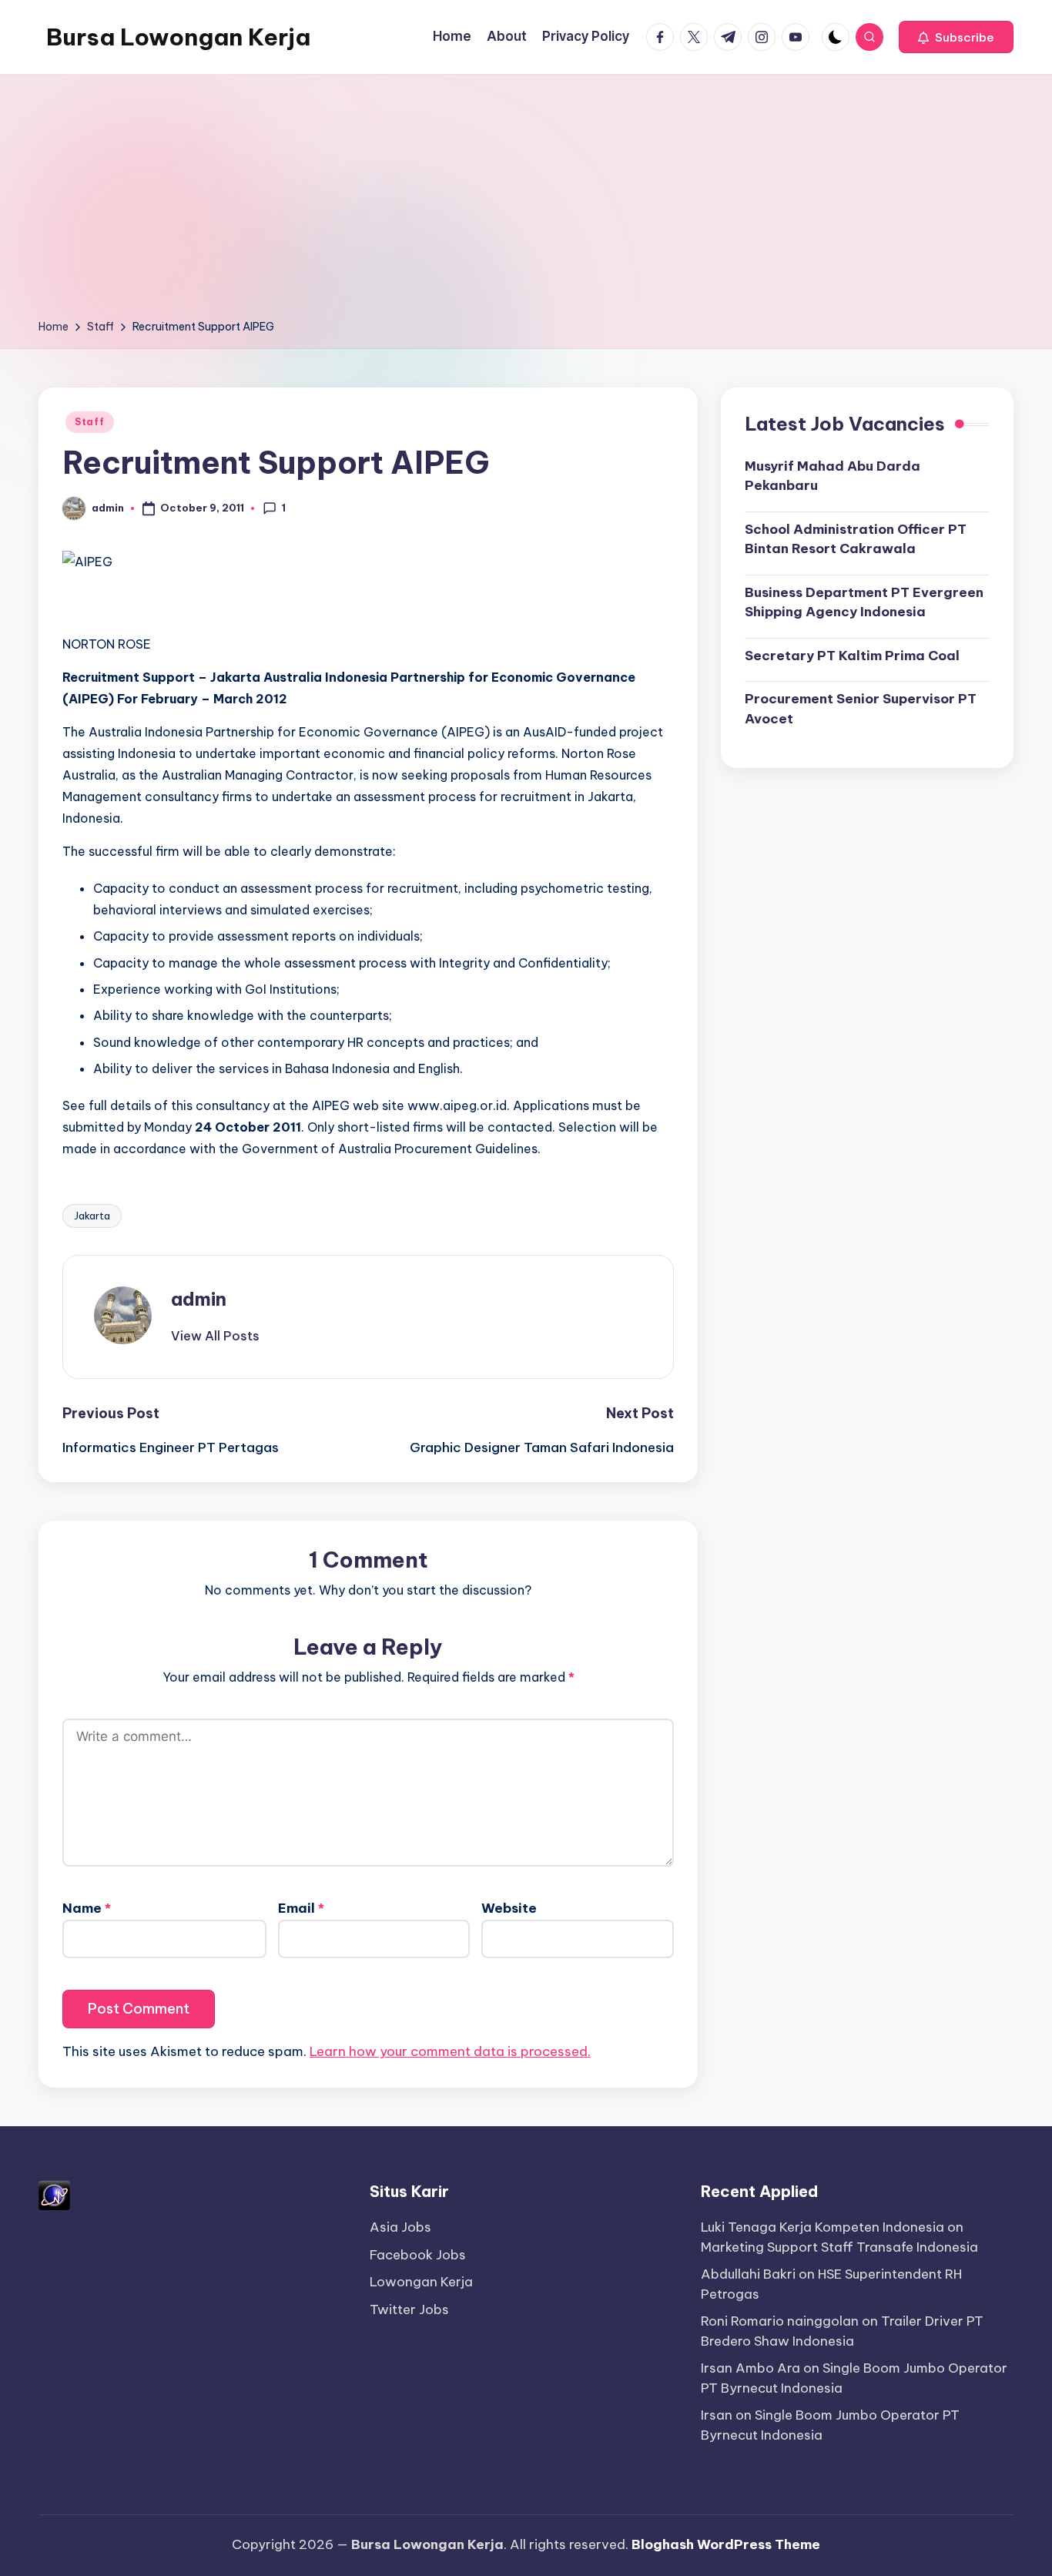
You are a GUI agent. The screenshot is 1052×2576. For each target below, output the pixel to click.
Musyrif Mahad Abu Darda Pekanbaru (833, 475)
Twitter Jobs (409, 2309)
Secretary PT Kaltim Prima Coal (852, 655)
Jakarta (92, 1216)
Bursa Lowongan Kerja (178, 37)
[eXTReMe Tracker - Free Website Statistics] (54, 2195)
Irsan (717, 2415)
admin (199, 1299)
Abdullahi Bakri (748, 2274)
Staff (90, 422)
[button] (956, 37)
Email (301, 1908)
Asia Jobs (400, 2227)
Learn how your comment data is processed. (450, 2051)
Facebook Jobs (418, 2255)
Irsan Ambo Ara (750, 2368)
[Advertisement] (526, 202)
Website (509, 1908)
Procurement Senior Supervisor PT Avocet (861, 709)
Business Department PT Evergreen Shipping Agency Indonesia (864, 602)
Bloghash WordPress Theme (726, 2544)
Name (87, 1908)
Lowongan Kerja (421, 2282)
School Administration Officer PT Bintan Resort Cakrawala (856, 538)
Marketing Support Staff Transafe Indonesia (839, 2247)
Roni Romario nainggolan (780, 2321)
